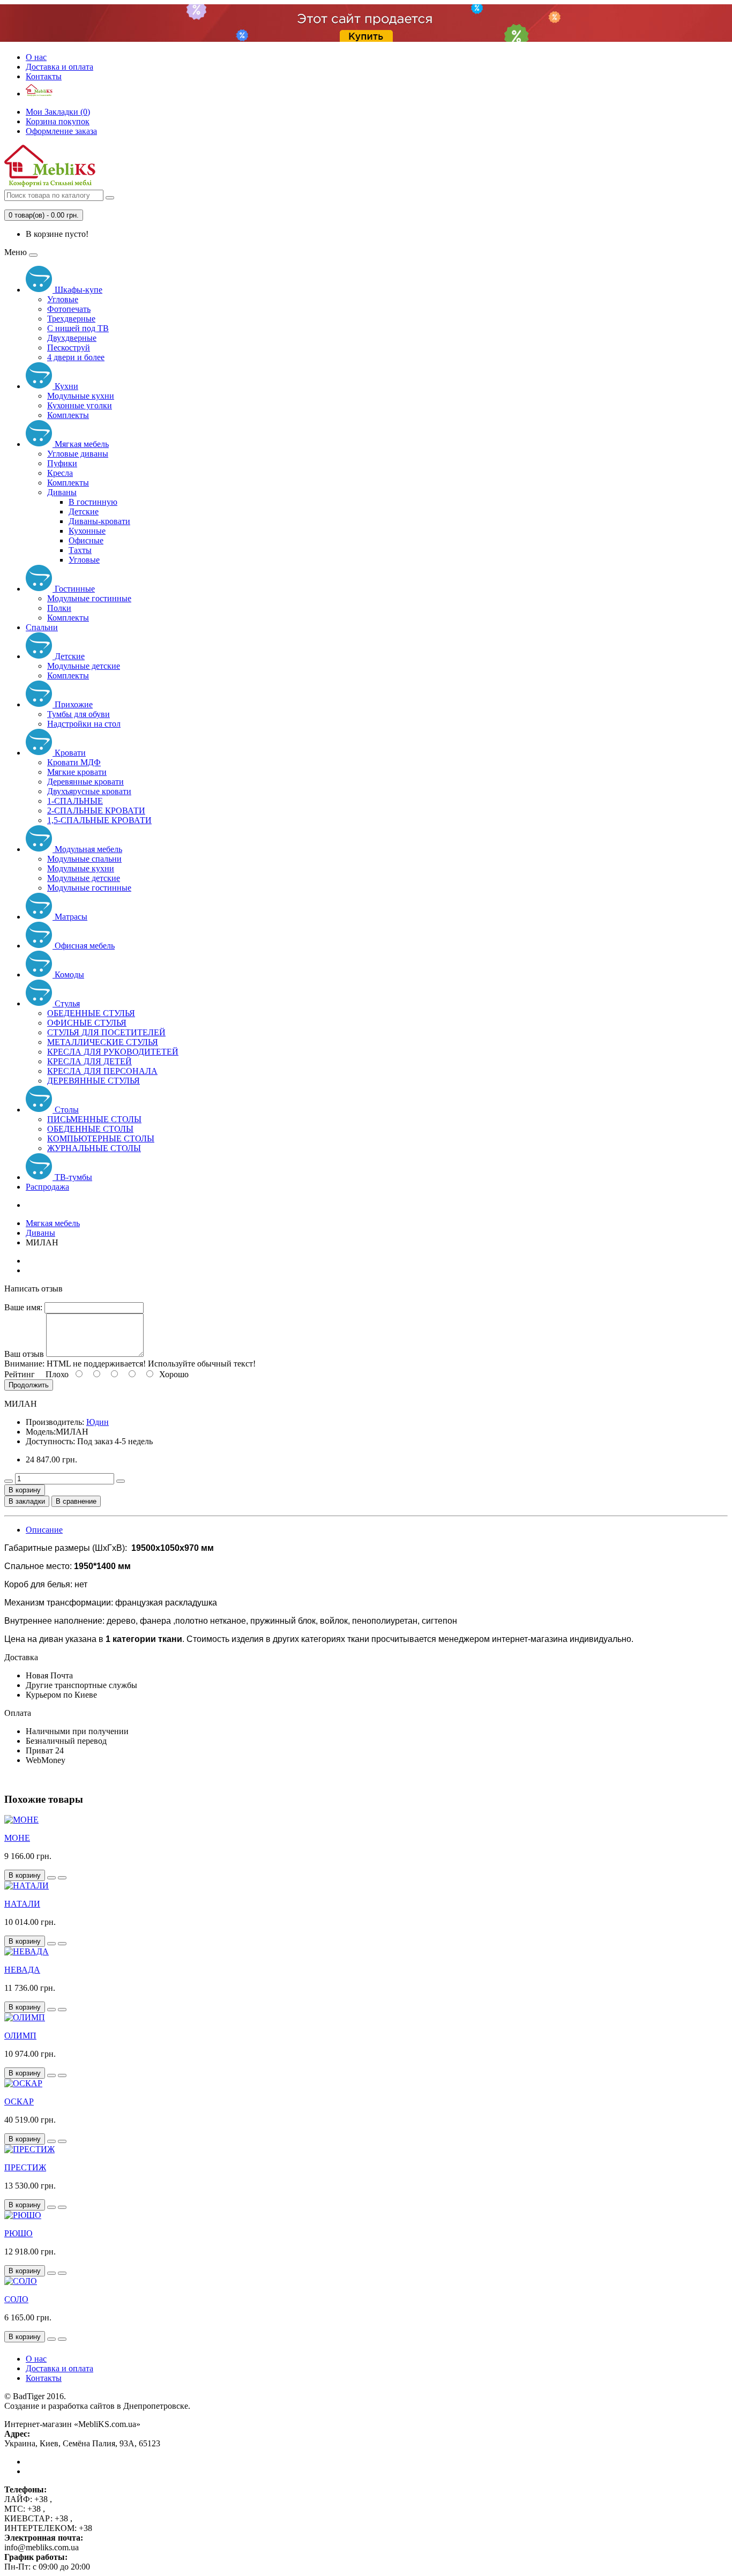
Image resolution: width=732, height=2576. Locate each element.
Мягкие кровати (77, 772)
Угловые (63, 299)
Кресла (60, 473)
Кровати (69, 753)
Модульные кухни (81, 396)
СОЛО (16, 2299)
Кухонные (87, 531)
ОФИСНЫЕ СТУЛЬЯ (87, 1023)
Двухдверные (72, 338)
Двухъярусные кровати (89, 791)
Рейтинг (20, 1374)
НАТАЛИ (22, 1904)
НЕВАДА (22, 1970)
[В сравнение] (62, 1878)
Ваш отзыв (24, 1354)
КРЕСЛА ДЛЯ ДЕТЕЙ (89, 1061)
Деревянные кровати (85, 782)
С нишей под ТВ (78, 328)
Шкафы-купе (77, 290)
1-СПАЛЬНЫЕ (75, 801)
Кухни (65, 386)
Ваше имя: (23, 1307)
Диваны (62, 492)
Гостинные (74, 589)
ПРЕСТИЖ (25, 2167)
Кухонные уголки (80, 405)
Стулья (66, 1003)
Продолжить (29, 1385)
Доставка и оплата (59, 67)
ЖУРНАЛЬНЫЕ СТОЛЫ (94, 1148)
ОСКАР (19, 2101)
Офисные (86, 540)
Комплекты (68, 415)
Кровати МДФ (74, 762)
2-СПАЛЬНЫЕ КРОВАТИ (96, 811)
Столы (66, 1110)
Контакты (44, 76)
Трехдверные (71, 319)
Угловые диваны (78, 454)
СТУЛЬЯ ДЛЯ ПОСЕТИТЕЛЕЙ (106, 1032)
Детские (84, 512)
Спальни (42, 627)
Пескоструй (69, 348)
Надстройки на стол (84, 724)
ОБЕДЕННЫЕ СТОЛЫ (90, 1129)
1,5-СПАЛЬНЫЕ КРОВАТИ (99, 820)
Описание (44, 1530)
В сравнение (76, 1501)
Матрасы (70, 917)
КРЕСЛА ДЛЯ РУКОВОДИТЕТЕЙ (113, 1052)
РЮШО (18, 2233)
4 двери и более (76, 357)
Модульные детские (84, 666)
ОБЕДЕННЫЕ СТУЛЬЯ (91, 1013)
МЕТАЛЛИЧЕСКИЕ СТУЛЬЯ (103, 1042)
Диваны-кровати (99, 521)
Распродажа (47, 1187)
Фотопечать (69, 309)
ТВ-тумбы (72, 1177)
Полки (59, 608)
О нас (36, 57)
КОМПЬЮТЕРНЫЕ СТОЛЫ (101, 1138)
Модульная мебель (87, 849)
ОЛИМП (20, 2036)
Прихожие (73, 704)
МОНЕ (17, 1838)
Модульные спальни (84, 859)
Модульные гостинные (89, 598)
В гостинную (93, 502)
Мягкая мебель (81, 444)
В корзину (25, 1490)
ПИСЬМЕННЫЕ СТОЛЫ (94, 1119)
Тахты (80, 550)
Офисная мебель (84, 946)
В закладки (27, 1501)
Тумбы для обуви (79, 714)
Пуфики (62, 463)
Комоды (68, 975)
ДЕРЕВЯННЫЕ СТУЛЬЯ (94, 1081)
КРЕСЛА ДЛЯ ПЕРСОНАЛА (102, 1071)
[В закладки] (51, 1878)
